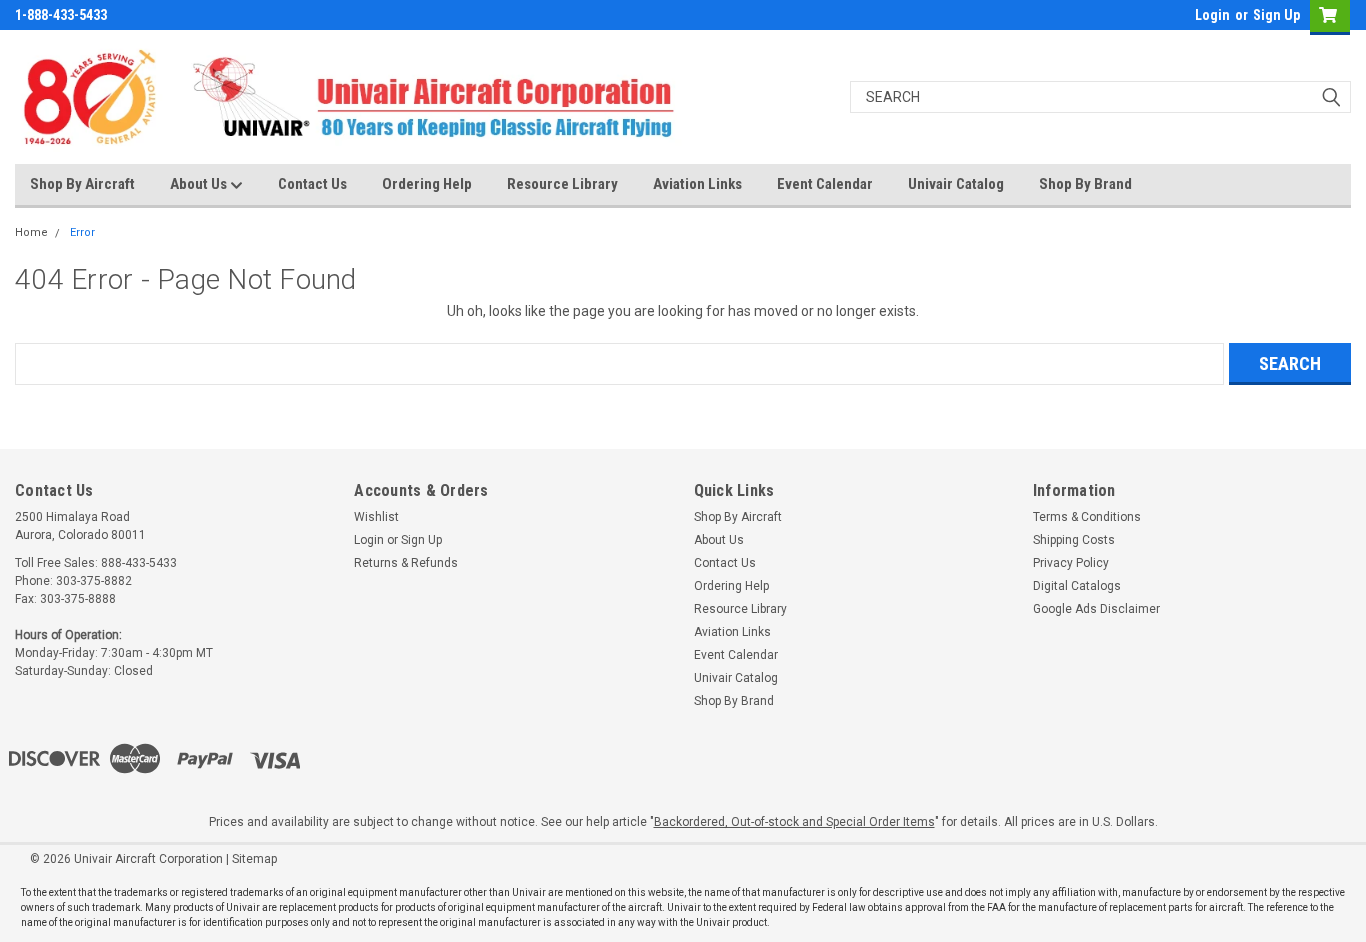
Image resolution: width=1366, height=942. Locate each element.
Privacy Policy (1071, 563)
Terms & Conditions (1087, 517)
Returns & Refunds (406, 563)
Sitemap (254, 859)
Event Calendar (825, 184)
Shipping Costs (1074, 540)
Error (82, 232)
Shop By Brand (1085, 184)
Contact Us (312, 184)
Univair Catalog (956, 184)
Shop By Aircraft (82, 184)
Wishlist (376, 517)
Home (31, 232)
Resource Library (562, 184)
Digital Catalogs (1077, 586)
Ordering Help (427, 184)
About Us (200, 184)
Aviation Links (697, 184)
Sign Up (1276, 15)
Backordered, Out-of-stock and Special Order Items (794, 822)
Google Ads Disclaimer (1096, 609)
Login (1212, 15)
